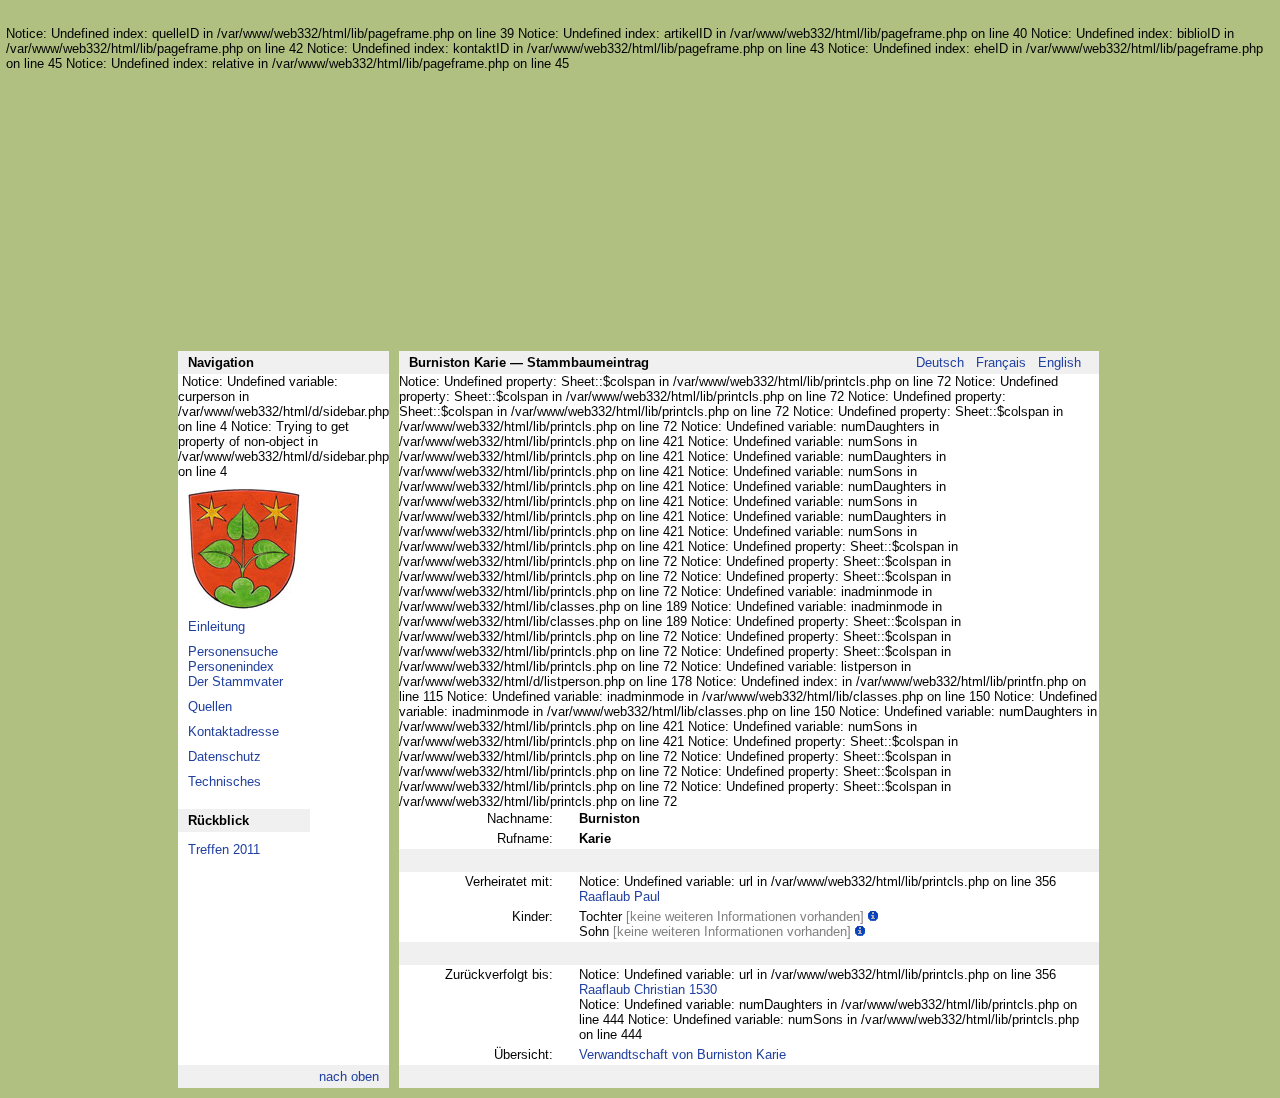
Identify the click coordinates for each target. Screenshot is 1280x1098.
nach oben (349, 1076)
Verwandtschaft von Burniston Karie (682, 1054)
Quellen (210, 706)
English (1059, 362)
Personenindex (231, 666)
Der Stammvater (235, 681)
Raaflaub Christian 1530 (648, 989)
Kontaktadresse (233, 731)
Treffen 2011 (224, 849)
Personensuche (233, 651)
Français (1001, 362)
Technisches (224, 781)
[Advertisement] (638, 211)
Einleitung (216, 626)
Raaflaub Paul (619, 896)
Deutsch (940, 362)
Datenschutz (224, 756)
